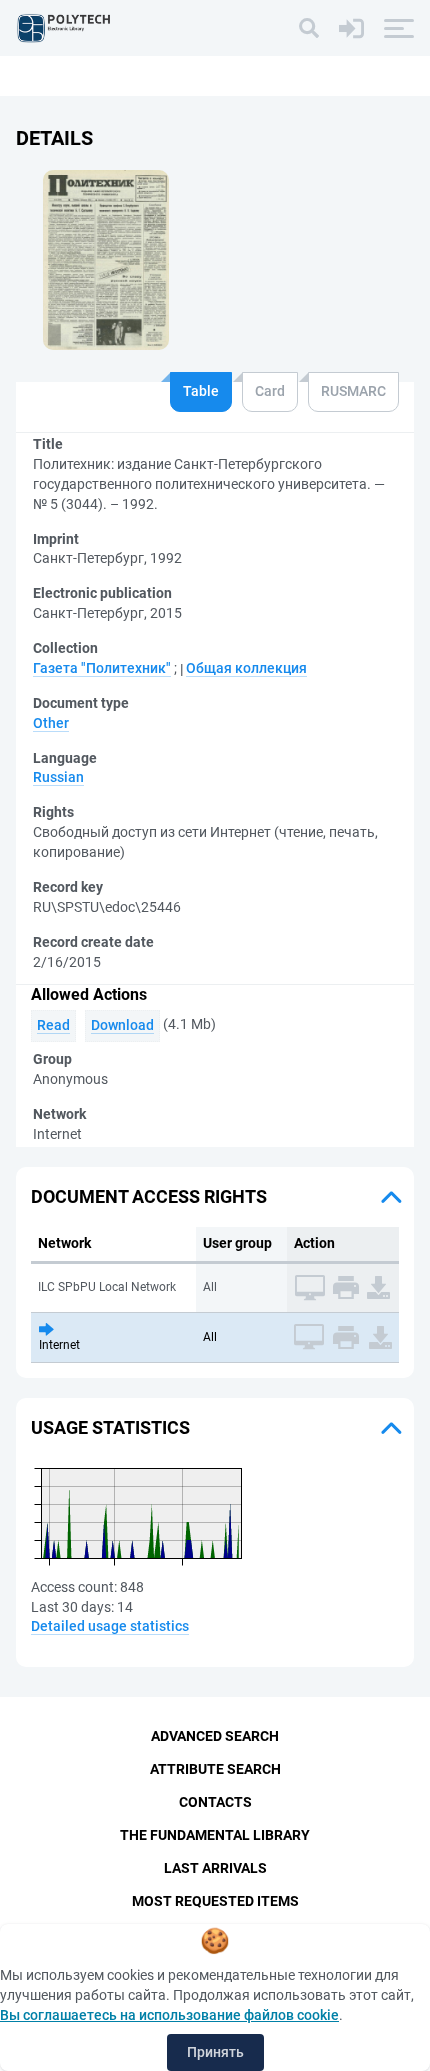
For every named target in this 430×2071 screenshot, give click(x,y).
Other (51, 723)
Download (122, 1025)
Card (270, 391)
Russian (58, 777)
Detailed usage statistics (110, 1626)
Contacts (215, 1802)
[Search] (309, 28)
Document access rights (149, 1196)
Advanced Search (215, 1736)
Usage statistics (110, 1427)
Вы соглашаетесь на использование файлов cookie (169, 2015)
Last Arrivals (215, 1868)
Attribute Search (215, 1769)
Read (53, 1025)
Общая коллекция (246, 668)
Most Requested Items (215, 1901)
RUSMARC (353, 391)
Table (201, 391)
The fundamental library (215, 1835)
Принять (215, 2052)
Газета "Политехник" (102, 668)
